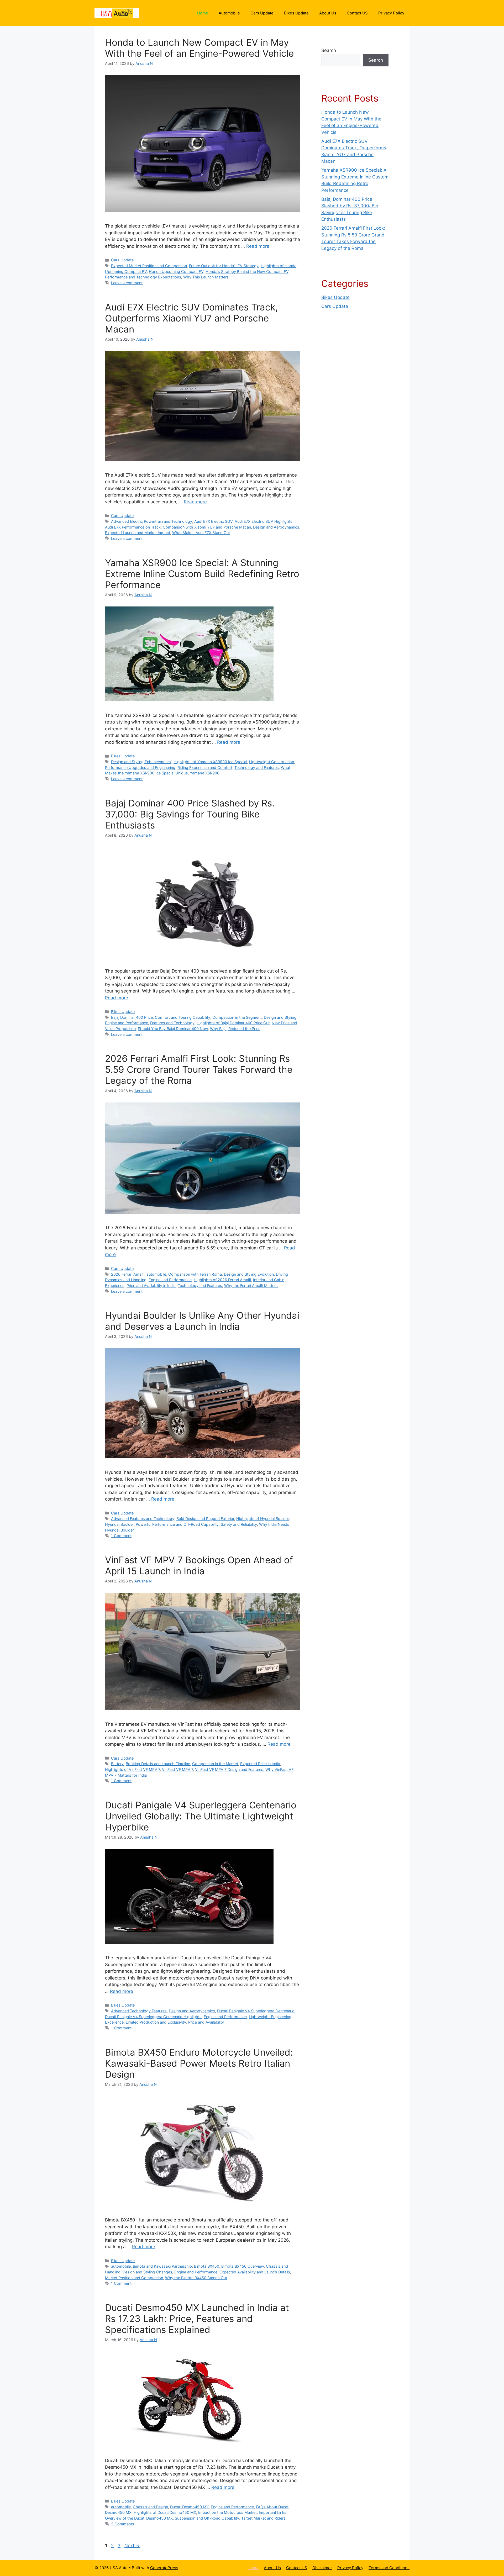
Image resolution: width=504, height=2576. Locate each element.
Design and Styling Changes (147, 2272)
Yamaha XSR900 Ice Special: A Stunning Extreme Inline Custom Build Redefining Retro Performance (202, 574)
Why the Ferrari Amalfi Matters (251, 1286)
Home (203, 13)
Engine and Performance (127, 1023)
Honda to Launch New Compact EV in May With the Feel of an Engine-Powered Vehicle (199, 48)
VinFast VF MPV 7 (177, 1769)
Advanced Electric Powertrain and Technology (152, 521)
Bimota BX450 (207, 2266)
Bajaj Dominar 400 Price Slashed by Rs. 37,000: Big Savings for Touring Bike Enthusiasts (190, 814)
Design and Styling (280, 1017)
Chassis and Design (150, 2507)
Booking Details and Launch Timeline (158, 1764)
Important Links (273, 2512)
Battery (117, 1764)
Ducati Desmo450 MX (189, 2507)
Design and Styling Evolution (249, 1274)
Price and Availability (206, 2022)
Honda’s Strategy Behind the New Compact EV (247, 271)
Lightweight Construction (272, 762)
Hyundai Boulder (119, 1524)
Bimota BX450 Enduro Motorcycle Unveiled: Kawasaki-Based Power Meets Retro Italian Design (199, 2063)
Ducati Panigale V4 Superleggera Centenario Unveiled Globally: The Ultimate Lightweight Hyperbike (201, 1816)
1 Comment (121, 1536)
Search (329, 50)
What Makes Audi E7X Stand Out (201, 533)
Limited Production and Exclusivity (156, 2022)
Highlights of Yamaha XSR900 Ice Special (210, 762)
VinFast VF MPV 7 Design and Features (229, 1769)
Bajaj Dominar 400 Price (132, 1017)
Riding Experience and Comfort (205, 767)
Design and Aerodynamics (276, 527)
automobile (156, 1274)
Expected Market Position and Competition (149, 266)
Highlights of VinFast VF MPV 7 (132, 1769)
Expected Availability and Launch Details (255, 2272)
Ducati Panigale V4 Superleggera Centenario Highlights (153, 2017)
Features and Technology (172, 1023)
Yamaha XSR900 (205, 773)
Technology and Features (257, 767)
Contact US (357, 13)
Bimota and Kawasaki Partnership (162, 2266)
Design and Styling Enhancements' (141, 762)
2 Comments (123, 2524)
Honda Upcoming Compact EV (176, 271)
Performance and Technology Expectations (143, 277)
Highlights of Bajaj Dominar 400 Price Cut (233, 1023)
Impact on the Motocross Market (227, 2512)
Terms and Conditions (389, 2568)
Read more (258, 246)
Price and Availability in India (151, 1286)
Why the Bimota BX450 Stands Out (196, 2278)
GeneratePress (164, 2568)
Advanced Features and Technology (143, 1519)
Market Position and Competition (134, 2278)
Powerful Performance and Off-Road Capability (177, 1524)
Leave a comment (127, 283)
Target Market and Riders (263, 2518)
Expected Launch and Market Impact (138, 533)
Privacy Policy (391, 13)
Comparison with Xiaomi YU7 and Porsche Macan (207, 527)
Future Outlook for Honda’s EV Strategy (224, 266)
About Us (328, 13)
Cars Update (262, 13)
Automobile (229, 13)
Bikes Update (296, 13)
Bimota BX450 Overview (243, 2266)
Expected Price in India (260, 1764)
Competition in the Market (215, 1764)
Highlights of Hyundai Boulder (262, 1519)
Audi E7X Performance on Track (133, 527)
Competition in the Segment (237, 1017)
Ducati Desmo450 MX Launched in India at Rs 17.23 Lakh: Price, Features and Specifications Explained (197, 2319)
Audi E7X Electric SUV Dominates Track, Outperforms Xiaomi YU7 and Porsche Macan (191, 318)
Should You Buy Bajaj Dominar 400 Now (173, 1029)
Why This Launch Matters (206, 277)
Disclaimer (322, 2568)
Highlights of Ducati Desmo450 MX (165, 2512)
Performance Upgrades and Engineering (140, 767)
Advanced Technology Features (139, 2011)
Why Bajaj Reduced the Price (235, 1029)
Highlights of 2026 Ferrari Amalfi (222, 1280)
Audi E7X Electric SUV (213, 521)
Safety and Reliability (239, 1524)
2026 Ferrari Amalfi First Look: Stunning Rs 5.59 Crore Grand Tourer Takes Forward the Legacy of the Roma (199, 1069)
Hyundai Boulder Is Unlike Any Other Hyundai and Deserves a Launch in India (202, 1321)
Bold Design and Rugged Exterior (205, 1519)
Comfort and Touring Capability (183, 1017)
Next (132, 2546)
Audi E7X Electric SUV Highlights (264, 521)
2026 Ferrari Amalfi (128, 1274)
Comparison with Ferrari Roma (195, 1274)
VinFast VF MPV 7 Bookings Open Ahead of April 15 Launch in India (199, 1565)
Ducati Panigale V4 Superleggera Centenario (256, 2011)
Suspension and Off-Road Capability (207, 2518)
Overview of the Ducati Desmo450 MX (139, 2518)
